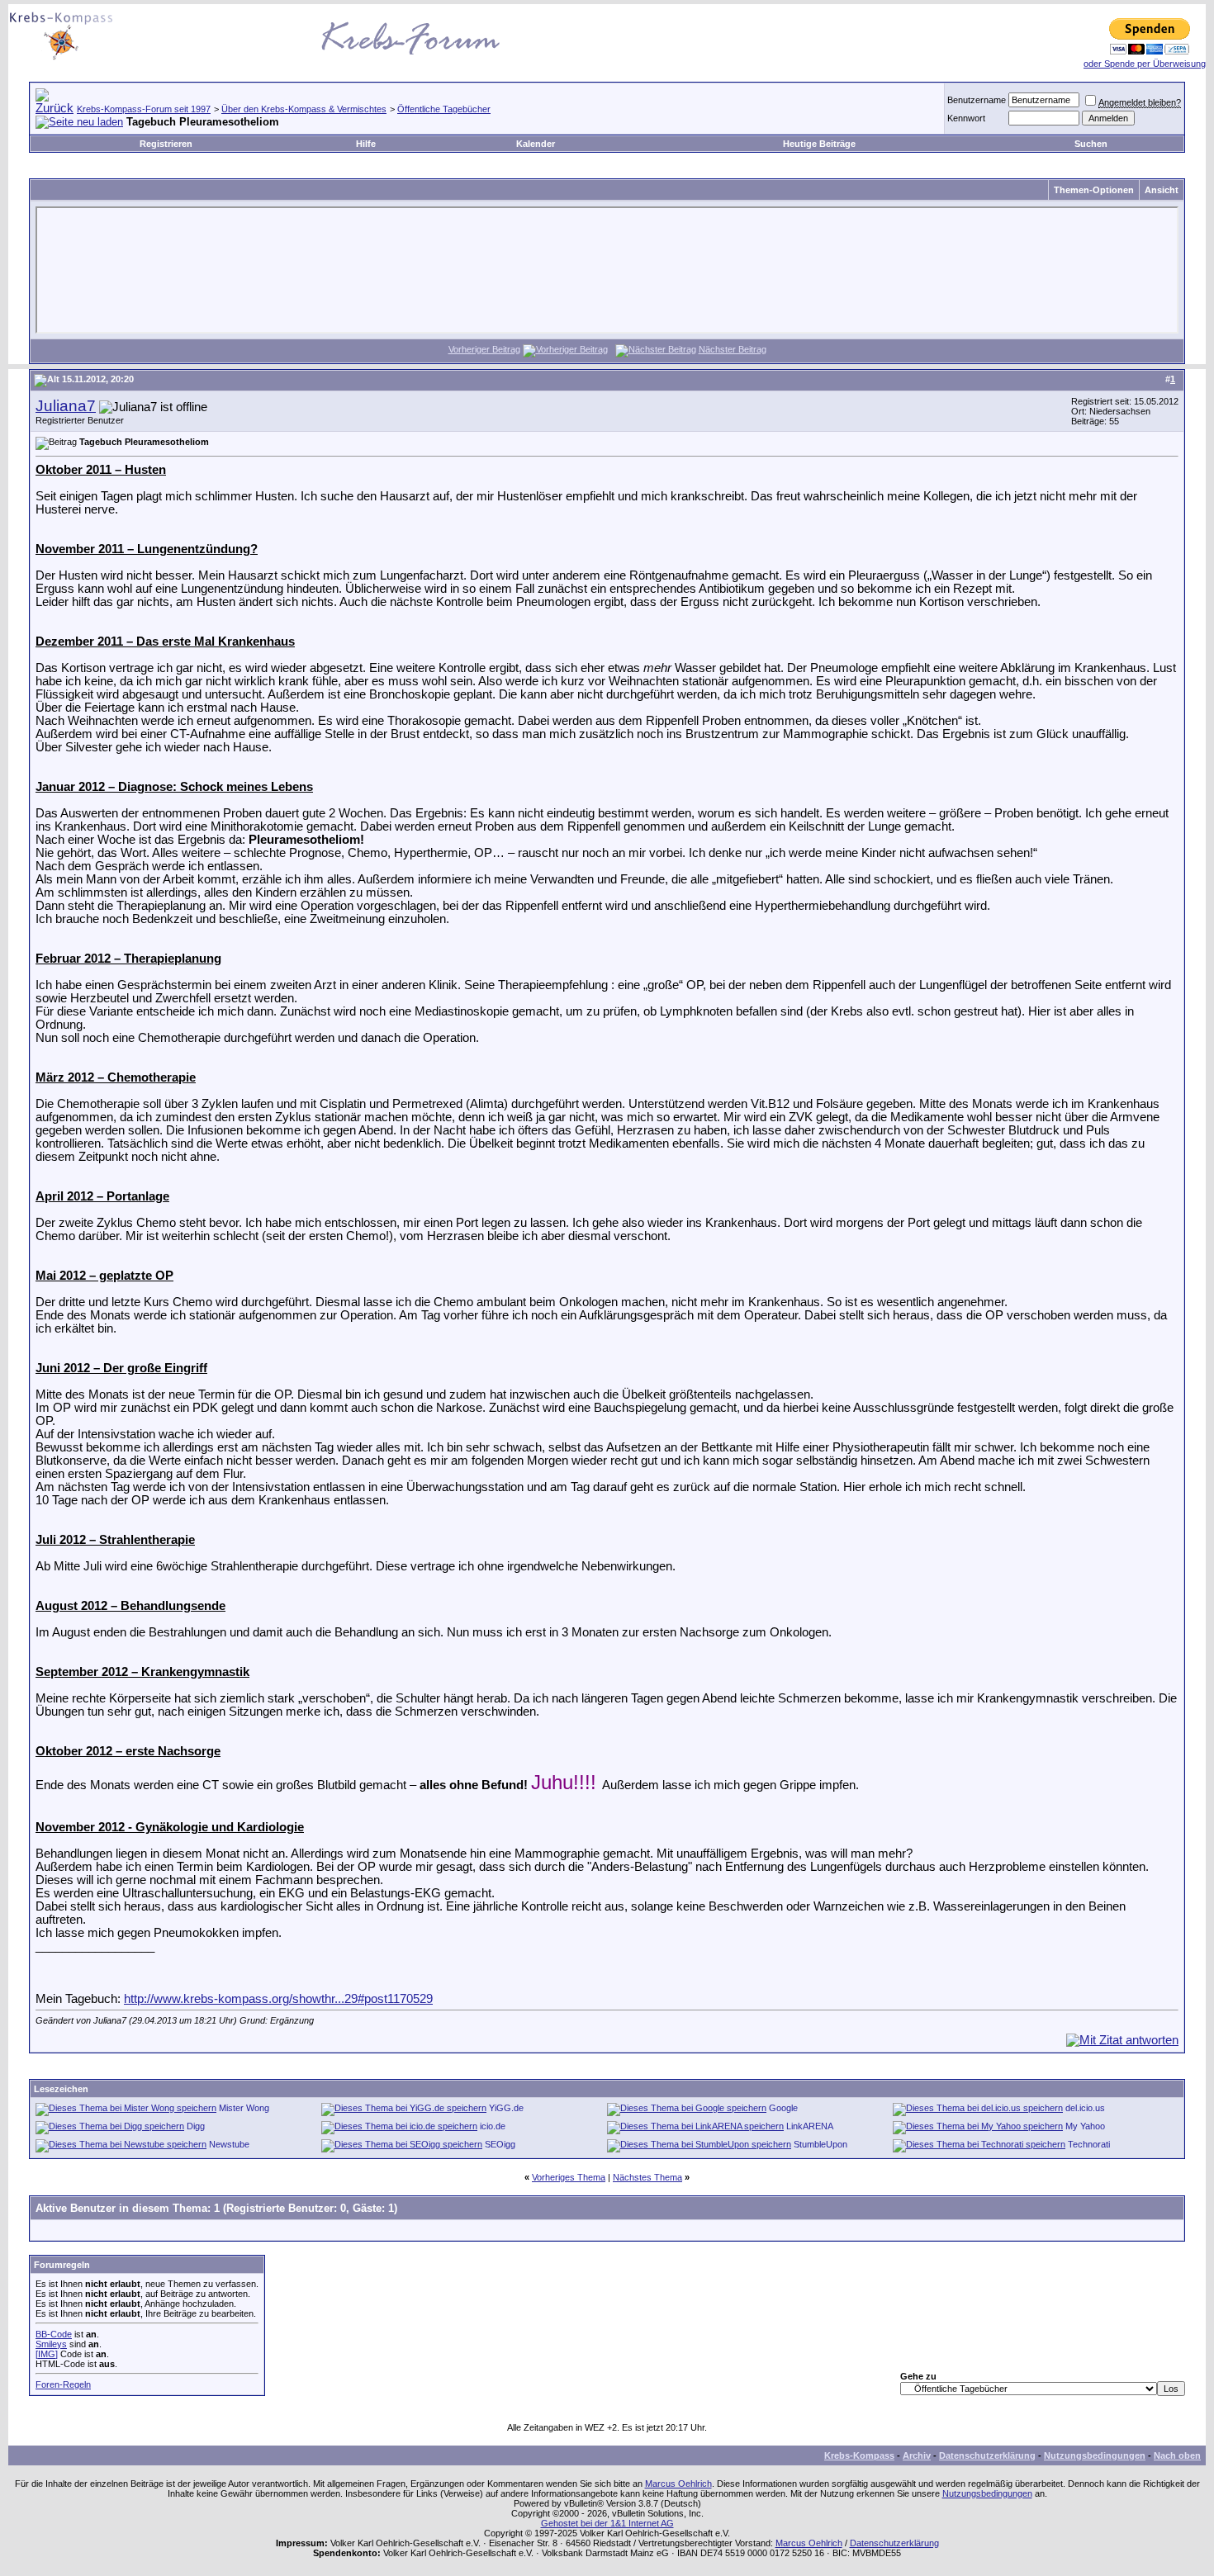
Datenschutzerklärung (987, 2455)
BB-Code (54, 2334)
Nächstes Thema (647, 2177)
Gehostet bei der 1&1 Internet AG (607, 2523)
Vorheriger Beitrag (484, 349)
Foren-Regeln (63, 2384)
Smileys (51, 2344)
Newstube (229, 2144)
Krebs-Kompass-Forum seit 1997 (144, 109)
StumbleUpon (820, 2144)
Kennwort (966, 118)
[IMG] (47, 2354)
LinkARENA (810, 2126)
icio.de (493, 2126)
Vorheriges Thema (569, 2177)
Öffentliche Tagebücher (444, 109)
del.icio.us (1085, 2108)
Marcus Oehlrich (678, 2484)
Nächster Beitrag (733, 349)
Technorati (1089, 2144)
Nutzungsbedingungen (1095, 2455)
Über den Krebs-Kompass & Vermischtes (304, 109)
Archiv (917, 2455)
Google (783, 2108)
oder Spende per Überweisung (1145, 64)
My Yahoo (1085, 2126)
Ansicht (1162, 190)
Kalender (536, 144)
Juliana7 (66, 406)
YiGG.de (506, 2108)
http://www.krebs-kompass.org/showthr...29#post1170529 (278, 1999)
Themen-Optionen (1094, 190)
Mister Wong (244, 2108)
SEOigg (500, 2144)
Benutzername (977, 100)
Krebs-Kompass (859, 2455)
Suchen (1091, 144)
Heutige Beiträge (819, 144)
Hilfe (366, 144)
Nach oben (1177, 2455)
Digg (196, 2126)
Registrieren (166, 144)
